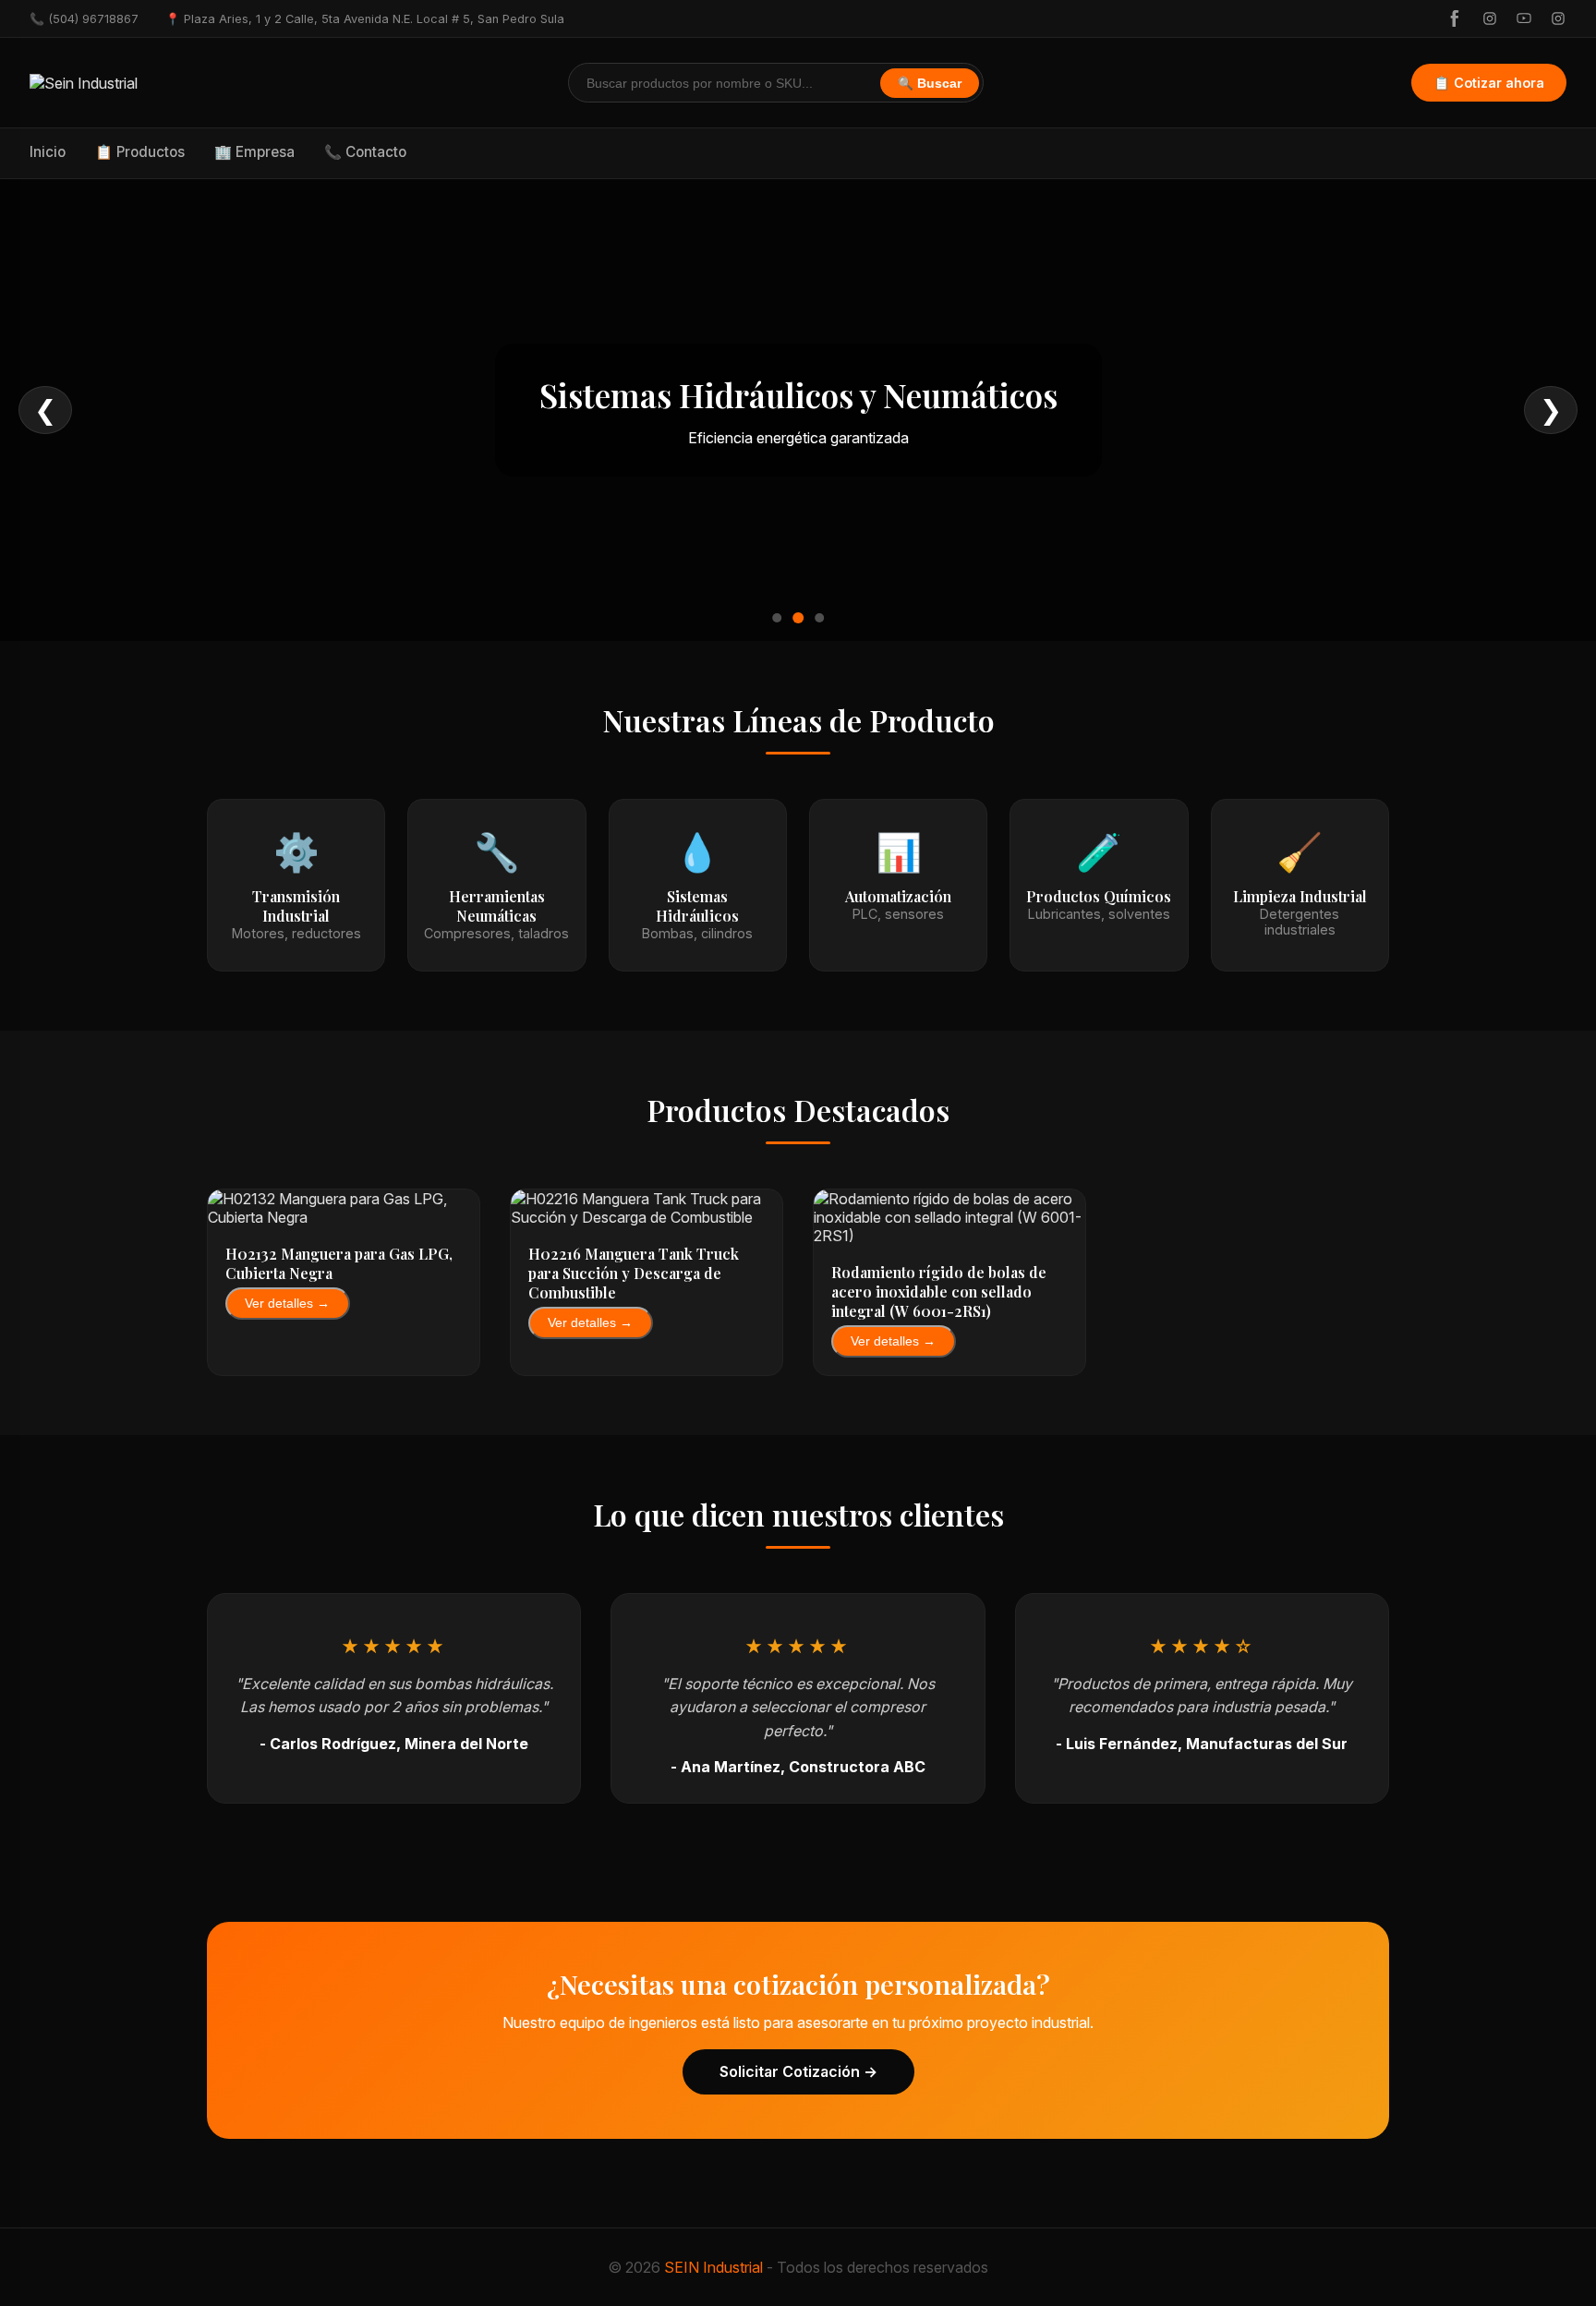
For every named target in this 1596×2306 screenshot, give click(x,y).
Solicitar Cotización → (798, 2071)
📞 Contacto (365, 152)
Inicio (48, 152)
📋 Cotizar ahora (1489, 83)
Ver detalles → (287, 1304)
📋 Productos (140, 152)
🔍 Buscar (930, 84)
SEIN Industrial (713, 2267)
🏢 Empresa (254, 152)
